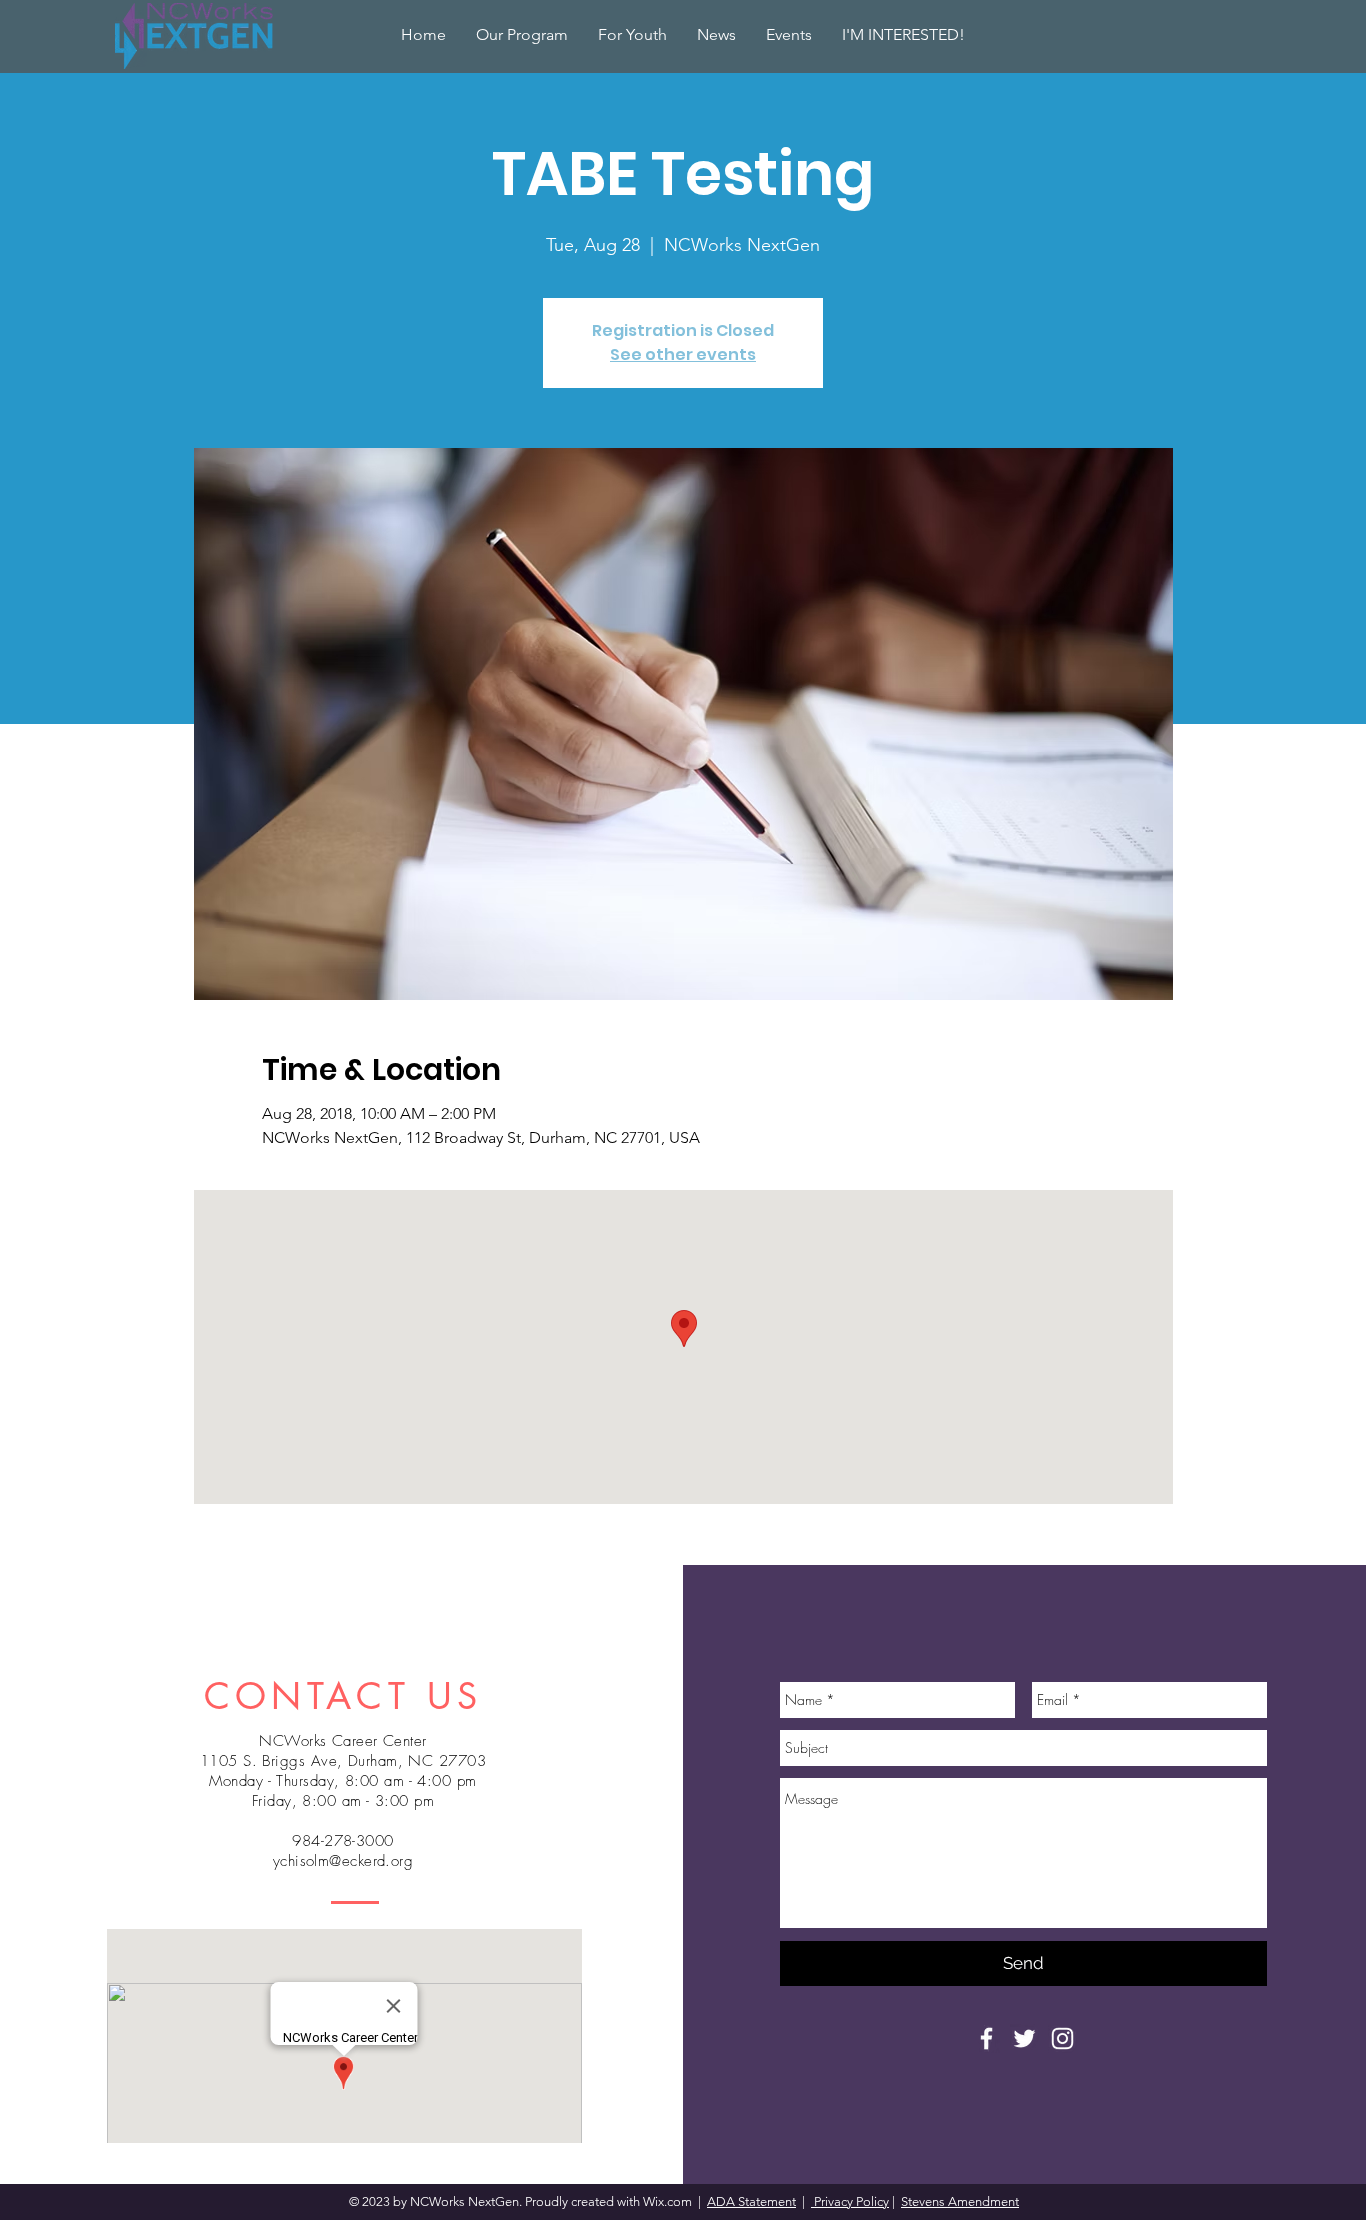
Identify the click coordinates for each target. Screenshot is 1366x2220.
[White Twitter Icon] (1024, 2038)
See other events (683, 354)
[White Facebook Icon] (986, 2038)
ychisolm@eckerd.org (343, 1861)
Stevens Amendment (960, 2201)
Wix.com (669, 2201)
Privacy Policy (850, 2201)
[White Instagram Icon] (1062, 2038)
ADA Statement (751, 2201)
